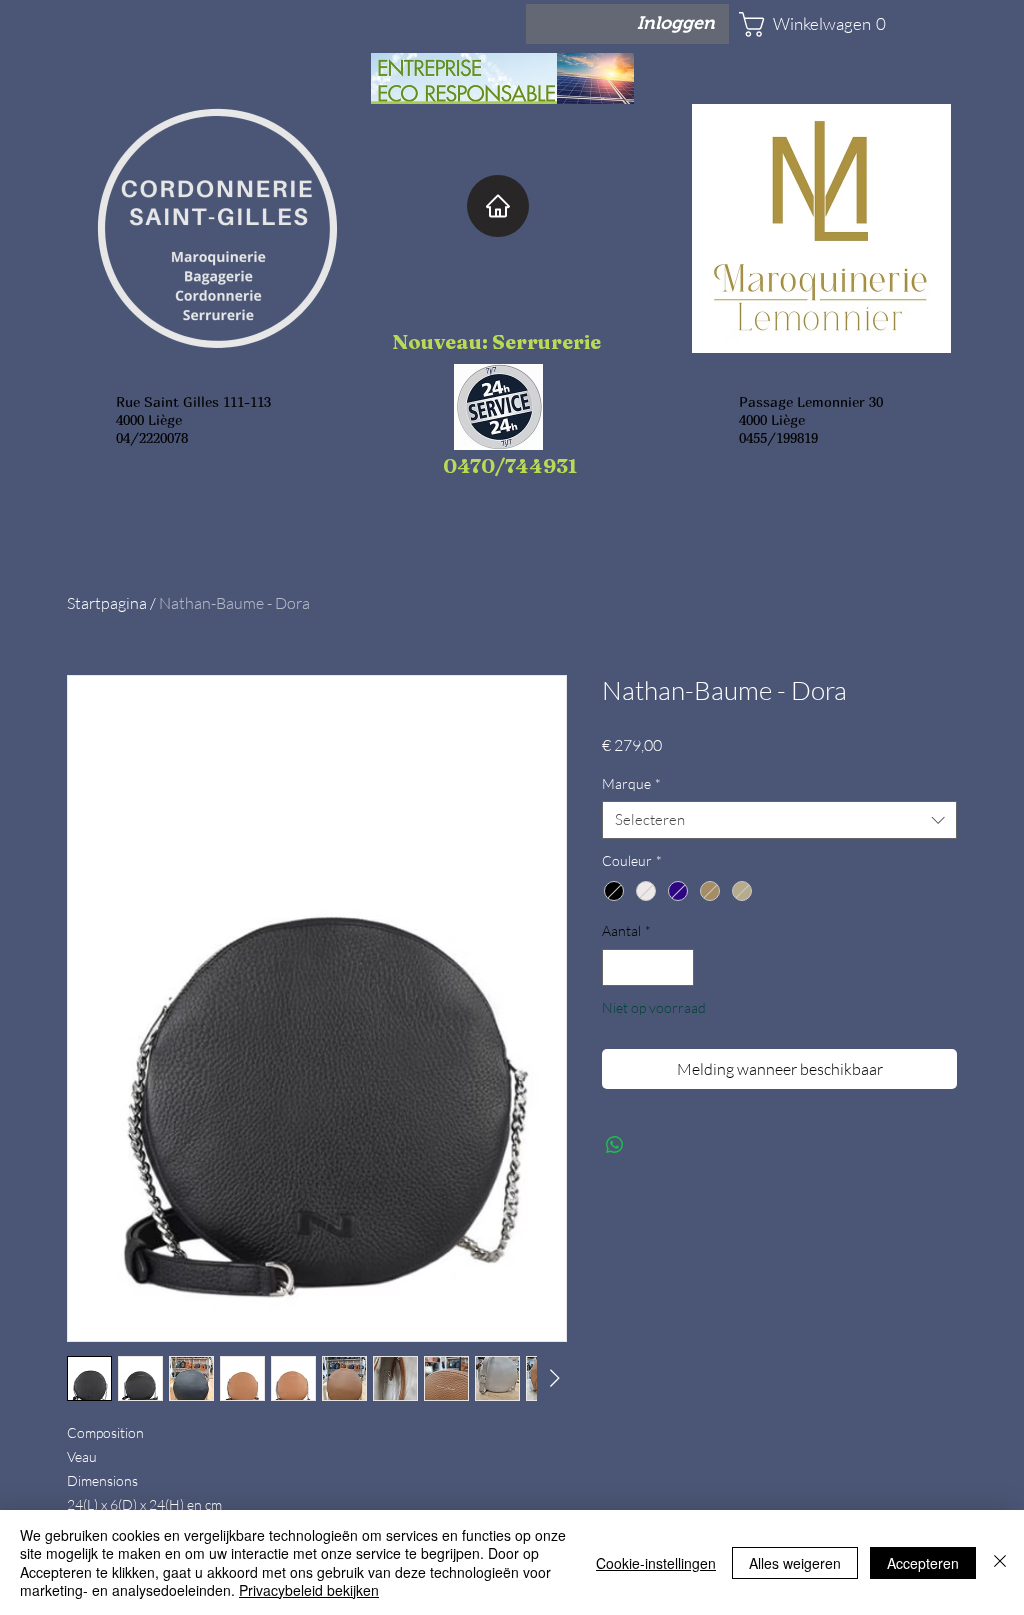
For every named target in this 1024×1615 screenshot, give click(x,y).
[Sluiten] (1000, 1562)
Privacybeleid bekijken (309, 1590)
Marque (631, 783)
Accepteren (923, 1563)
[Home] (498, 206)
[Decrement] (617, 967)
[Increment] (678, 967)
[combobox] (779, 820)
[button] (798, 24)
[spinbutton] (648, 967)
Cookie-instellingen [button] (656, 1563)
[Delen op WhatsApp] (615, 1145)
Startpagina (107, 603)
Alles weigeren (795, 1563)
